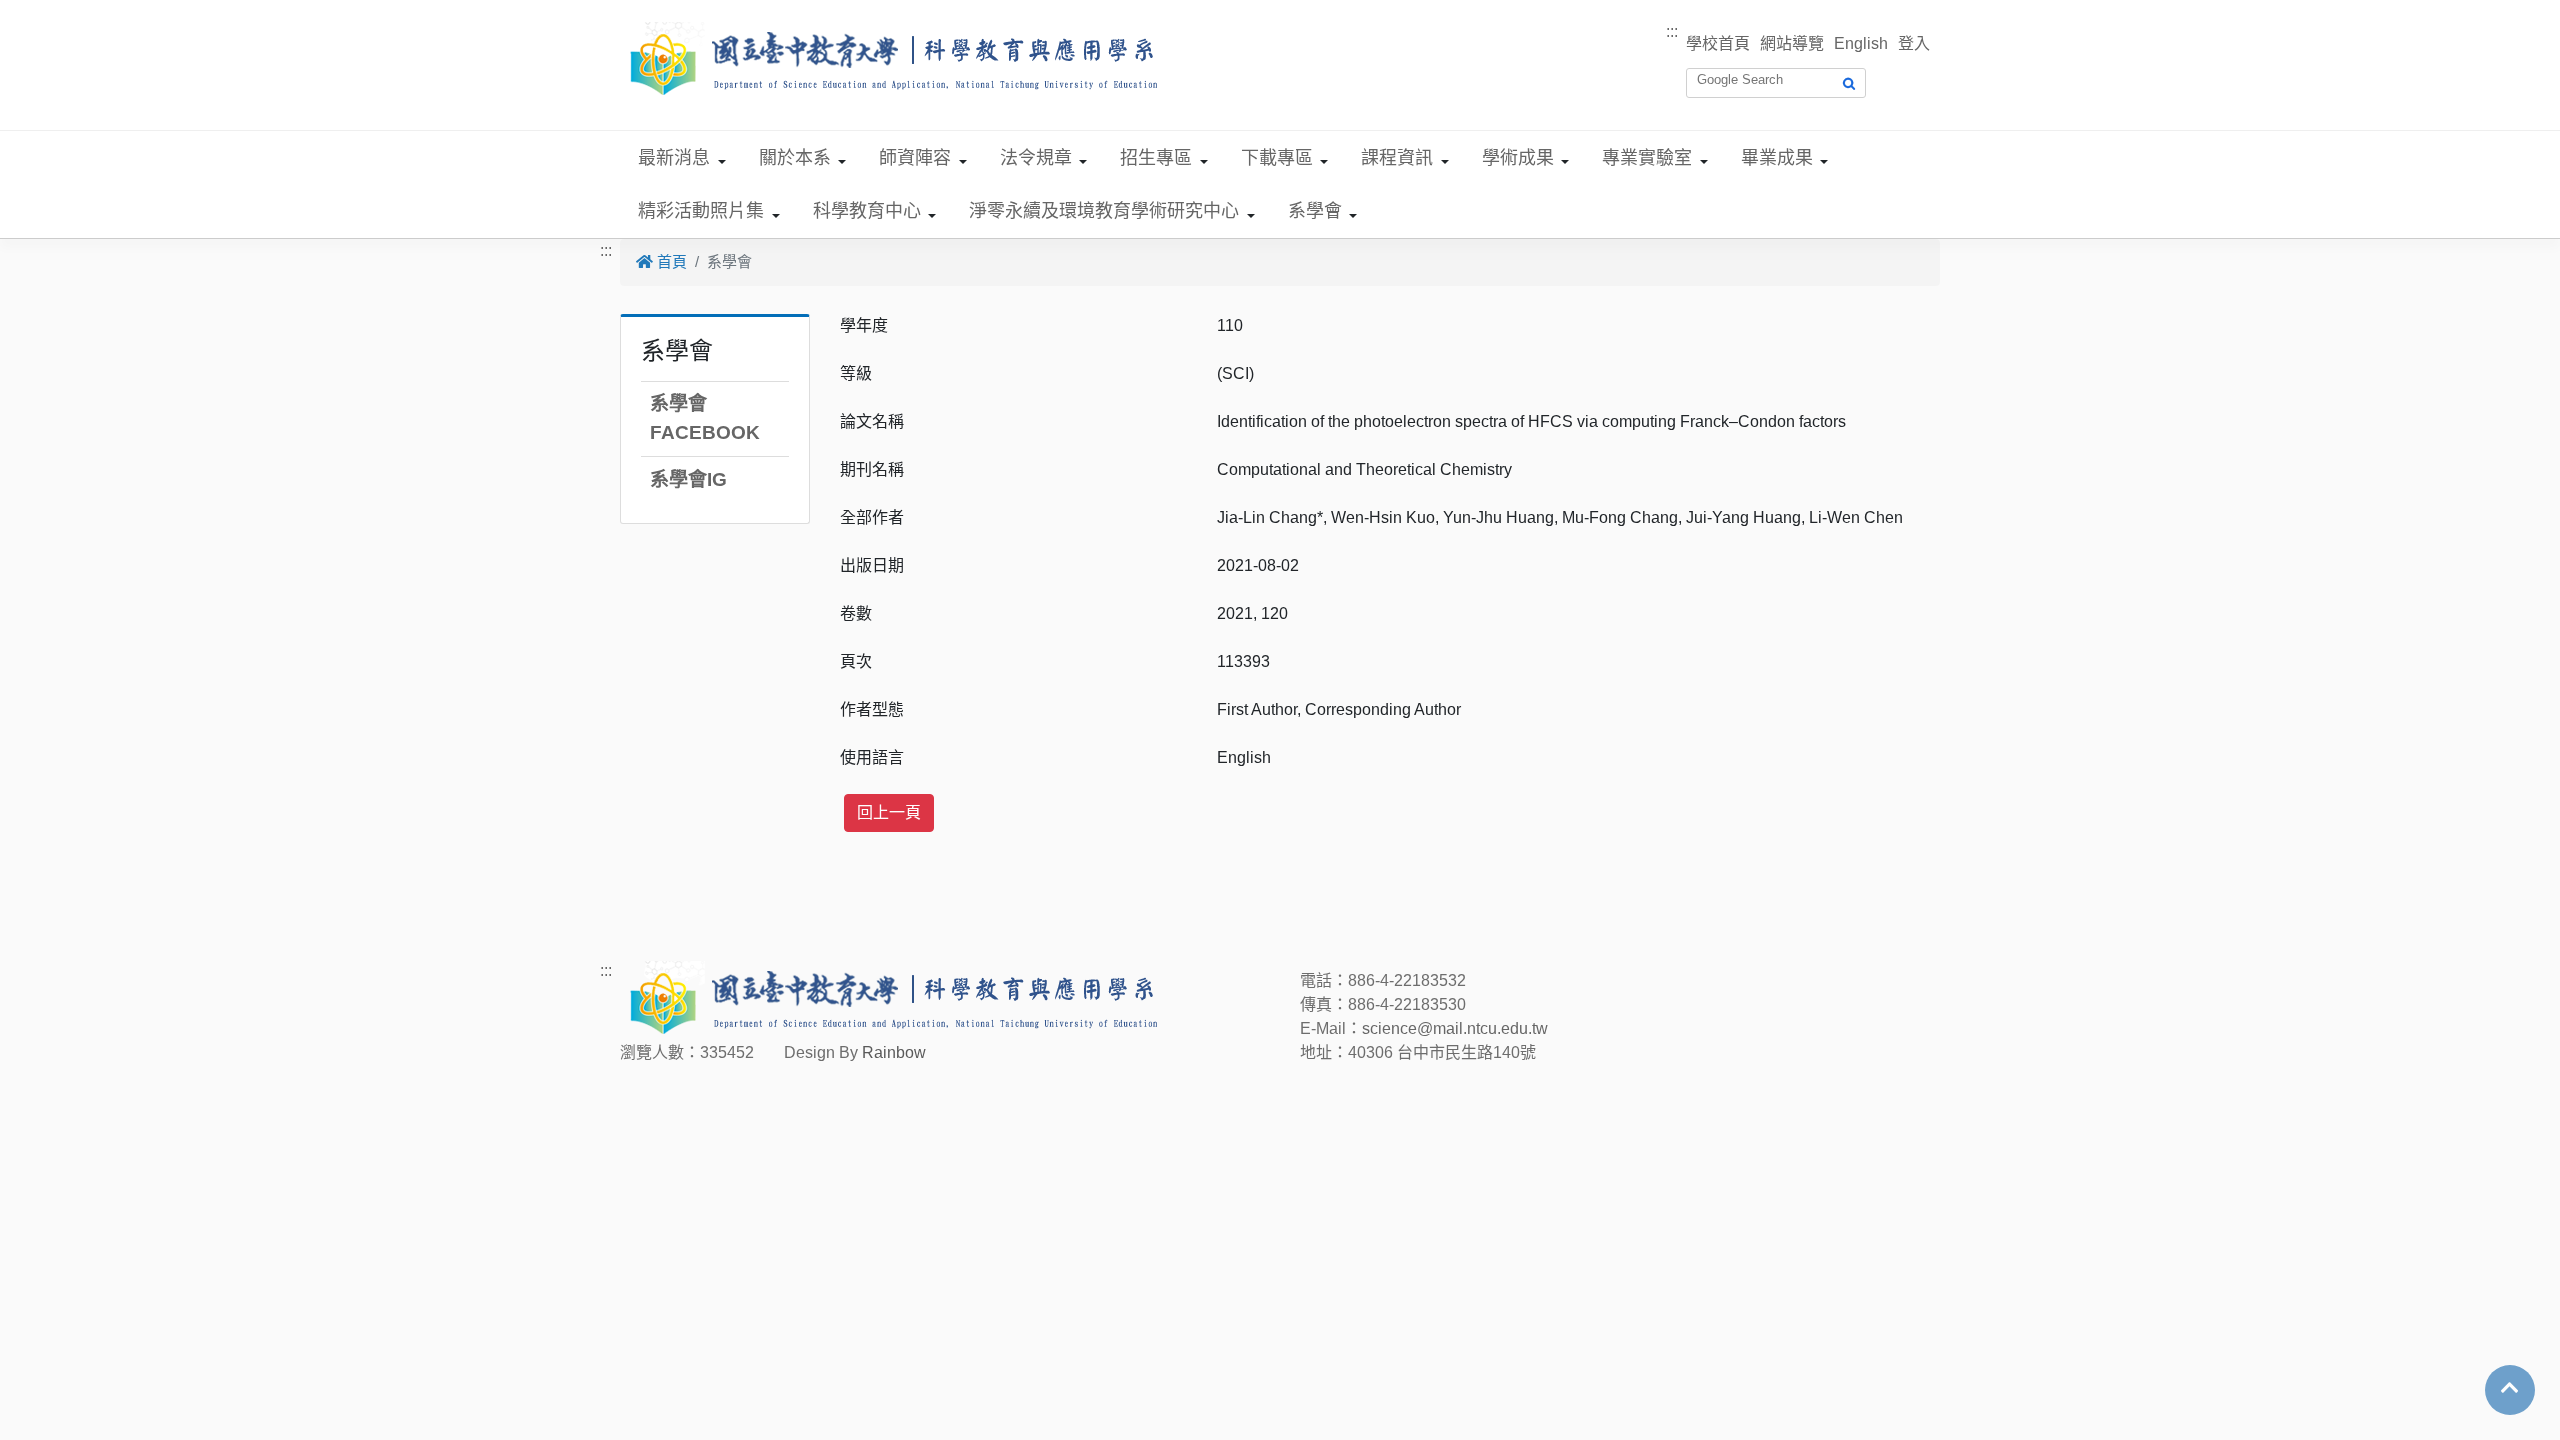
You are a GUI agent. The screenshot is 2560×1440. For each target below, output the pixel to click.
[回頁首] (2510, 1388)
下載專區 (1277, 158)
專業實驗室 (1647, 158)
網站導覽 (1792, 43)
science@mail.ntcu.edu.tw (1455, 1028)
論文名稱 (872, 421)
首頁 (670, 261)
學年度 (864, 325)
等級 (856, 373)
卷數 (856, 613)
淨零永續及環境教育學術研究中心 (1104, 211)
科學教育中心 (867, 211)
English (1861, 43)
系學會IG (688, 479)
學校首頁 (1718, 43)
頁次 (856, 661)
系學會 (1315, 211)
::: (1672, 31)
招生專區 (1156, 158)
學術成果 (1518, 158)
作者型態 (872, 709)
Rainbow (894, 1052)
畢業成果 (1777, 158)
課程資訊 (1397, 158)
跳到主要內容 (48, 11)
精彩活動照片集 (701, 211)
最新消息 (674, 158)
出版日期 (872, 565)
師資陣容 (915, 158)
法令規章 (1036, 158)
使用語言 (872, 757)
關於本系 (795, 158)
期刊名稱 (872, 469)
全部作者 (872, 517)
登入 (1914, 43)
